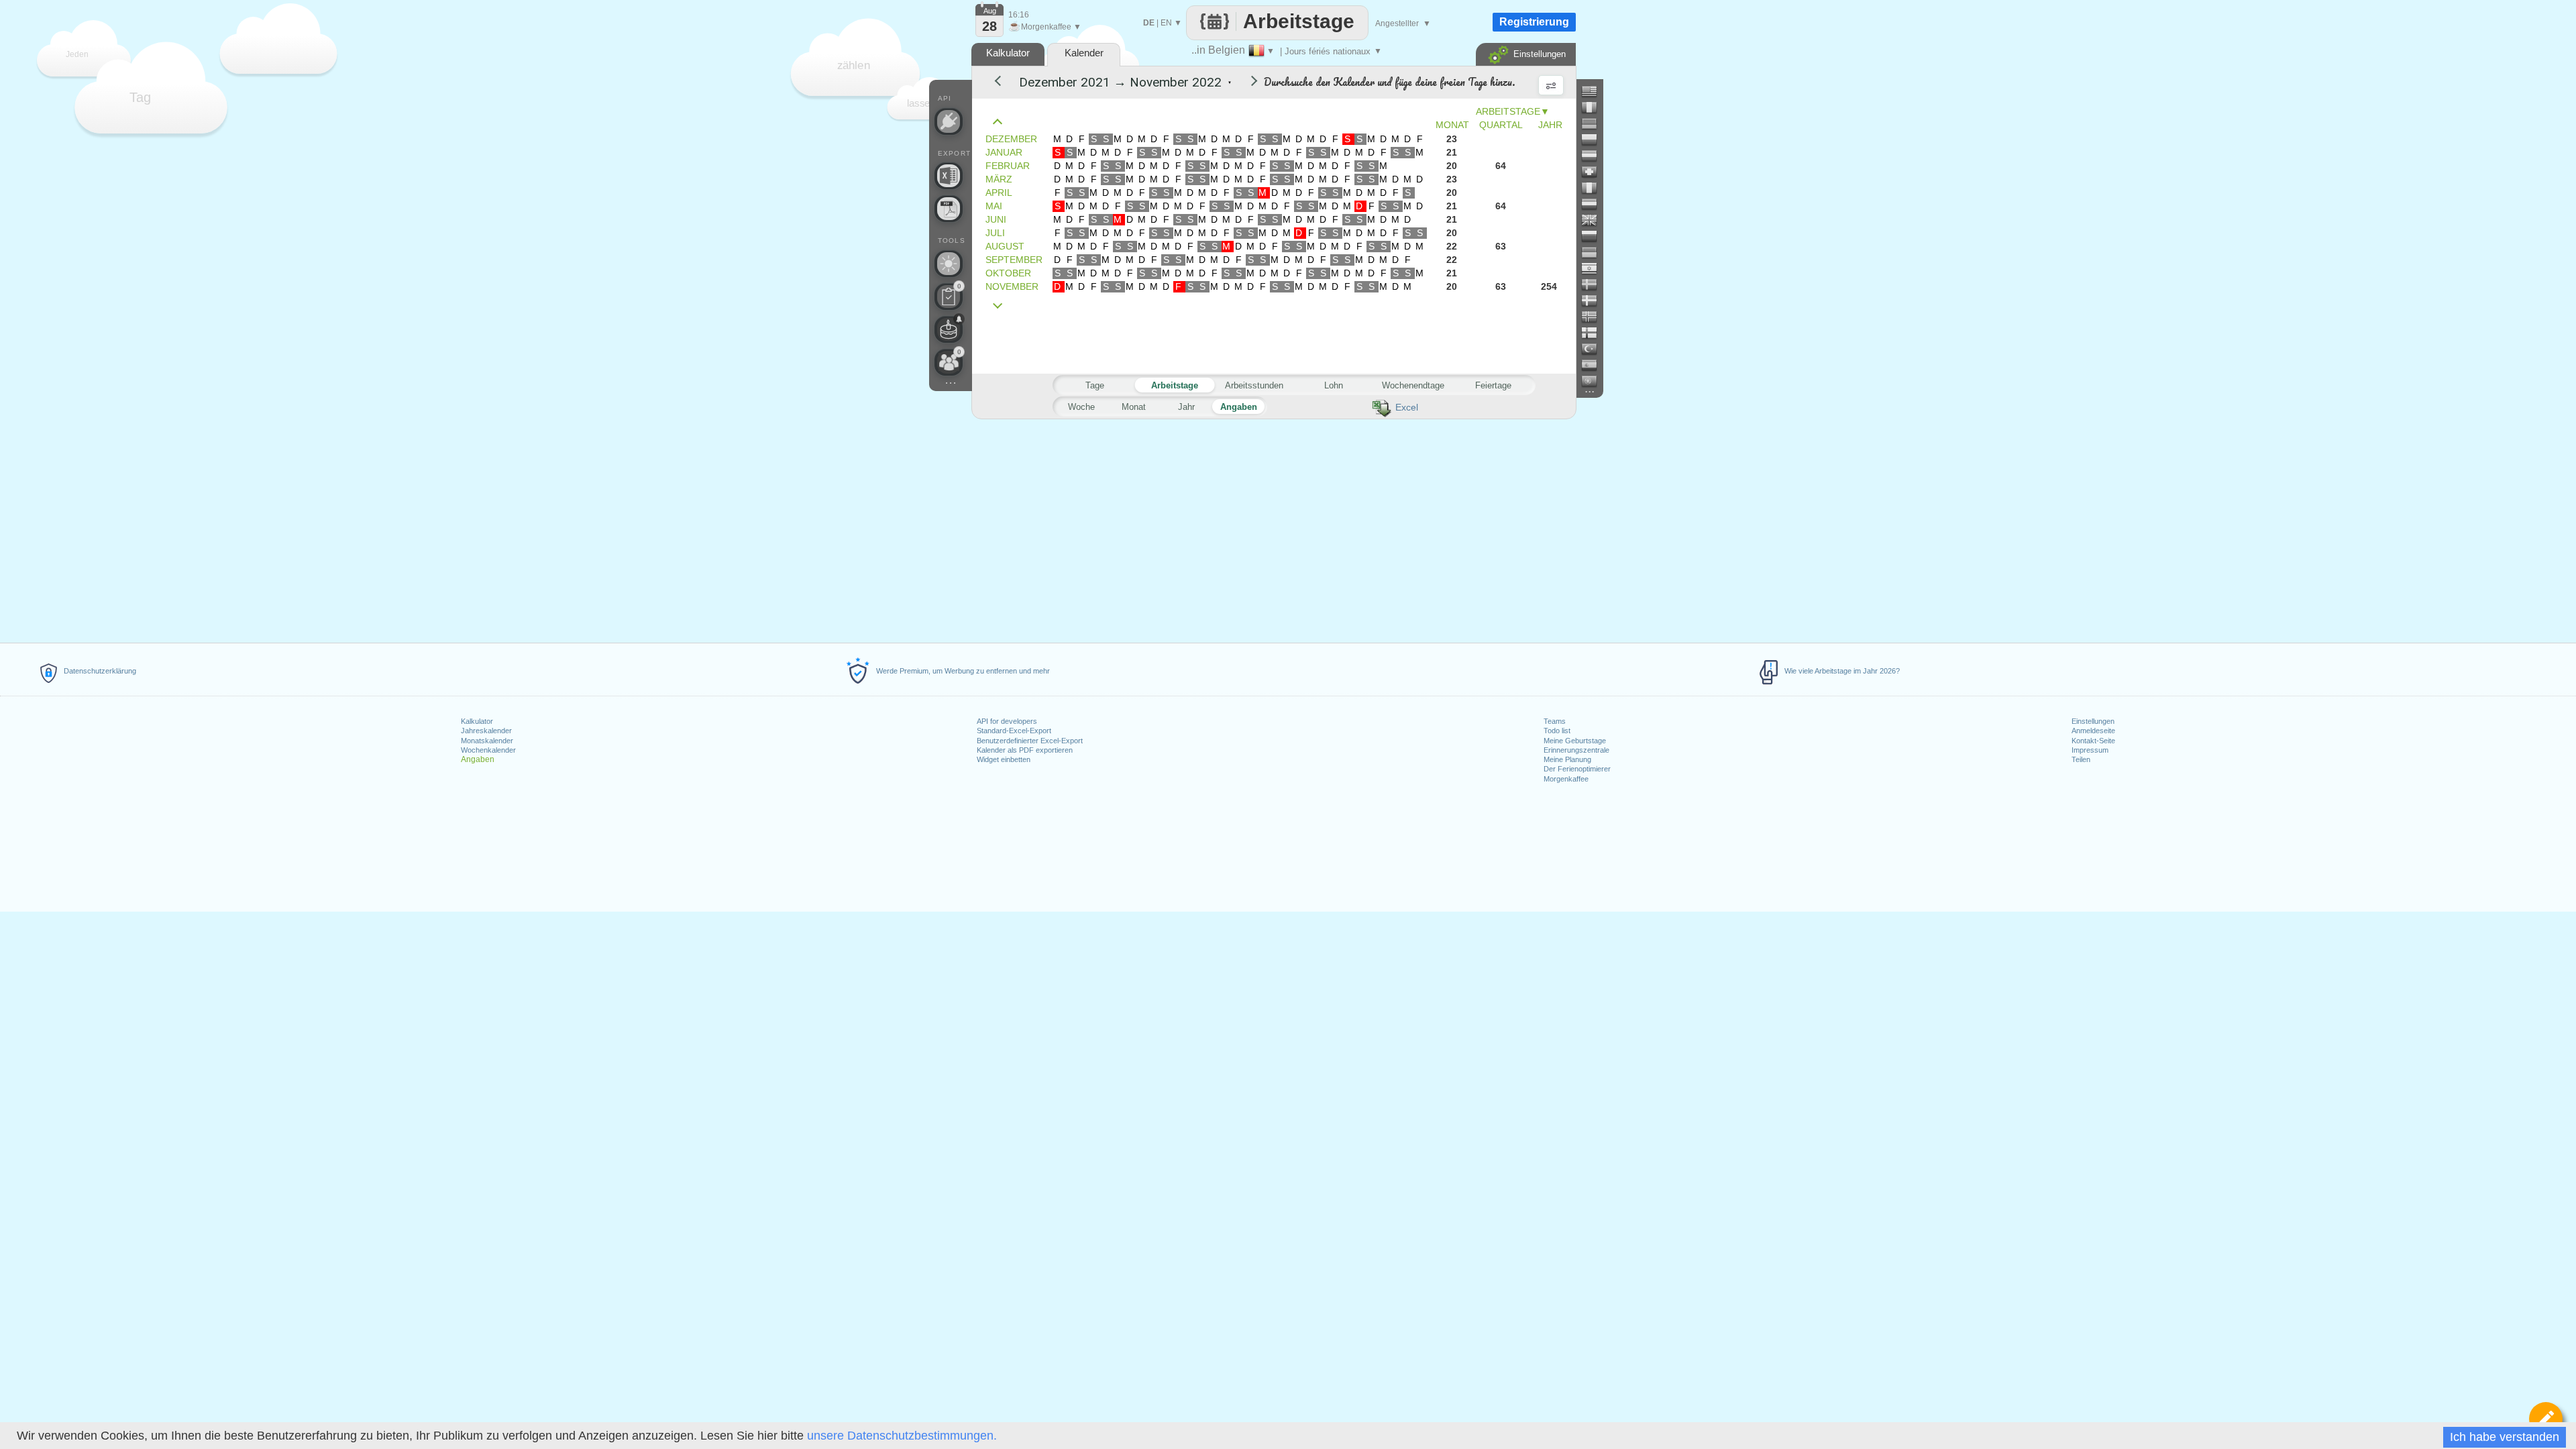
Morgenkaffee (1566, 779)
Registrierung (1534, 22)
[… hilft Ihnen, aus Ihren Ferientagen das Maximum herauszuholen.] (949, 264)
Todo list (1557, 731)
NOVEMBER (1012, 286)
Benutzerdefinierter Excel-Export (1030, 741)
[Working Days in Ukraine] (1595, 252)
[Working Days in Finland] (1595, 333)
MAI (994, 206)
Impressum (2090, 750)
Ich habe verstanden (2505, 1437)
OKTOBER (1008, 273)
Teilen (2081, 759)
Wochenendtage (1413, 385)
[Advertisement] (1273, 529)
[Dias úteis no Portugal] (1595, 381)
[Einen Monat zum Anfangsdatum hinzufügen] (1001, 306)
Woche (1081, 407)
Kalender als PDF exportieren (1025, 750)
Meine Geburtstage (1575, 741)
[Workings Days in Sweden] (1595, 284)
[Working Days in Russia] (1595, 236)
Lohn (1334, 385)
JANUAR (1004, 152)
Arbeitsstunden (1254, 385)
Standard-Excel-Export (1014, 731)
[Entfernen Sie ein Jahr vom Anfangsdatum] (1004, 83)
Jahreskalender (486, 731)
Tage (1095, 385)
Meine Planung (1567, 759)
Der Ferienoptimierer (1577, 769)
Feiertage (1493, 385)
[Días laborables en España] (1595, 365)
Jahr (1186, 407)
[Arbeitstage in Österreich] (1595, 156)
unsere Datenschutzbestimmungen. (902, 1436)
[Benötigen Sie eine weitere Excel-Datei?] (949, 176)
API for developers (1007, 721)
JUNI (996, 219)
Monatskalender (487, 741)
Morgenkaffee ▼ (1045, 27)
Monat (1134, 407)
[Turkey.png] (1595, 349)
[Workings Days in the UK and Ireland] (1595, 220)
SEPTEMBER (1014, 260)
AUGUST (1005, 246)
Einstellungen (2093, 721)
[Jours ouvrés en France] (1595, 107)
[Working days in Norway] (1595, 317)
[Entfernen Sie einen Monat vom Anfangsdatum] (1001, 122)
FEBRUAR (1008, 166)
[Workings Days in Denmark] (1595, 301)
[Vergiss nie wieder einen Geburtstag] (949, 329)
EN (1166, 23)
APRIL (999, 193)
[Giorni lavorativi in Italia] (1595, 188)
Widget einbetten (1004, 759)
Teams (1555, 721)
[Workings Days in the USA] (1595, 91)
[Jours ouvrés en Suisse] (1595, 172)
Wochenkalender (488, 750)
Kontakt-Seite (2093, 741)
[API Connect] (949, 121)
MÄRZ (999, 179)
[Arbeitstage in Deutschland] (1595, 123)
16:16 (1019, 15)
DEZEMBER (1011, 139)
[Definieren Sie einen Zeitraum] (2546, 1419)
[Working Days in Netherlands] (1595, 204)
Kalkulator (477, 721)
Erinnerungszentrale (1576, 750)
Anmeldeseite (2093, 731)
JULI (995, 233)
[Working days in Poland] (1595, 140)
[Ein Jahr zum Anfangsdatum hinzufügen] (1245, 83)
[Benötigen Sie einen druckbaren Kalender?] (949, 209)
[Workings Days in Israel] (1595, 268)
